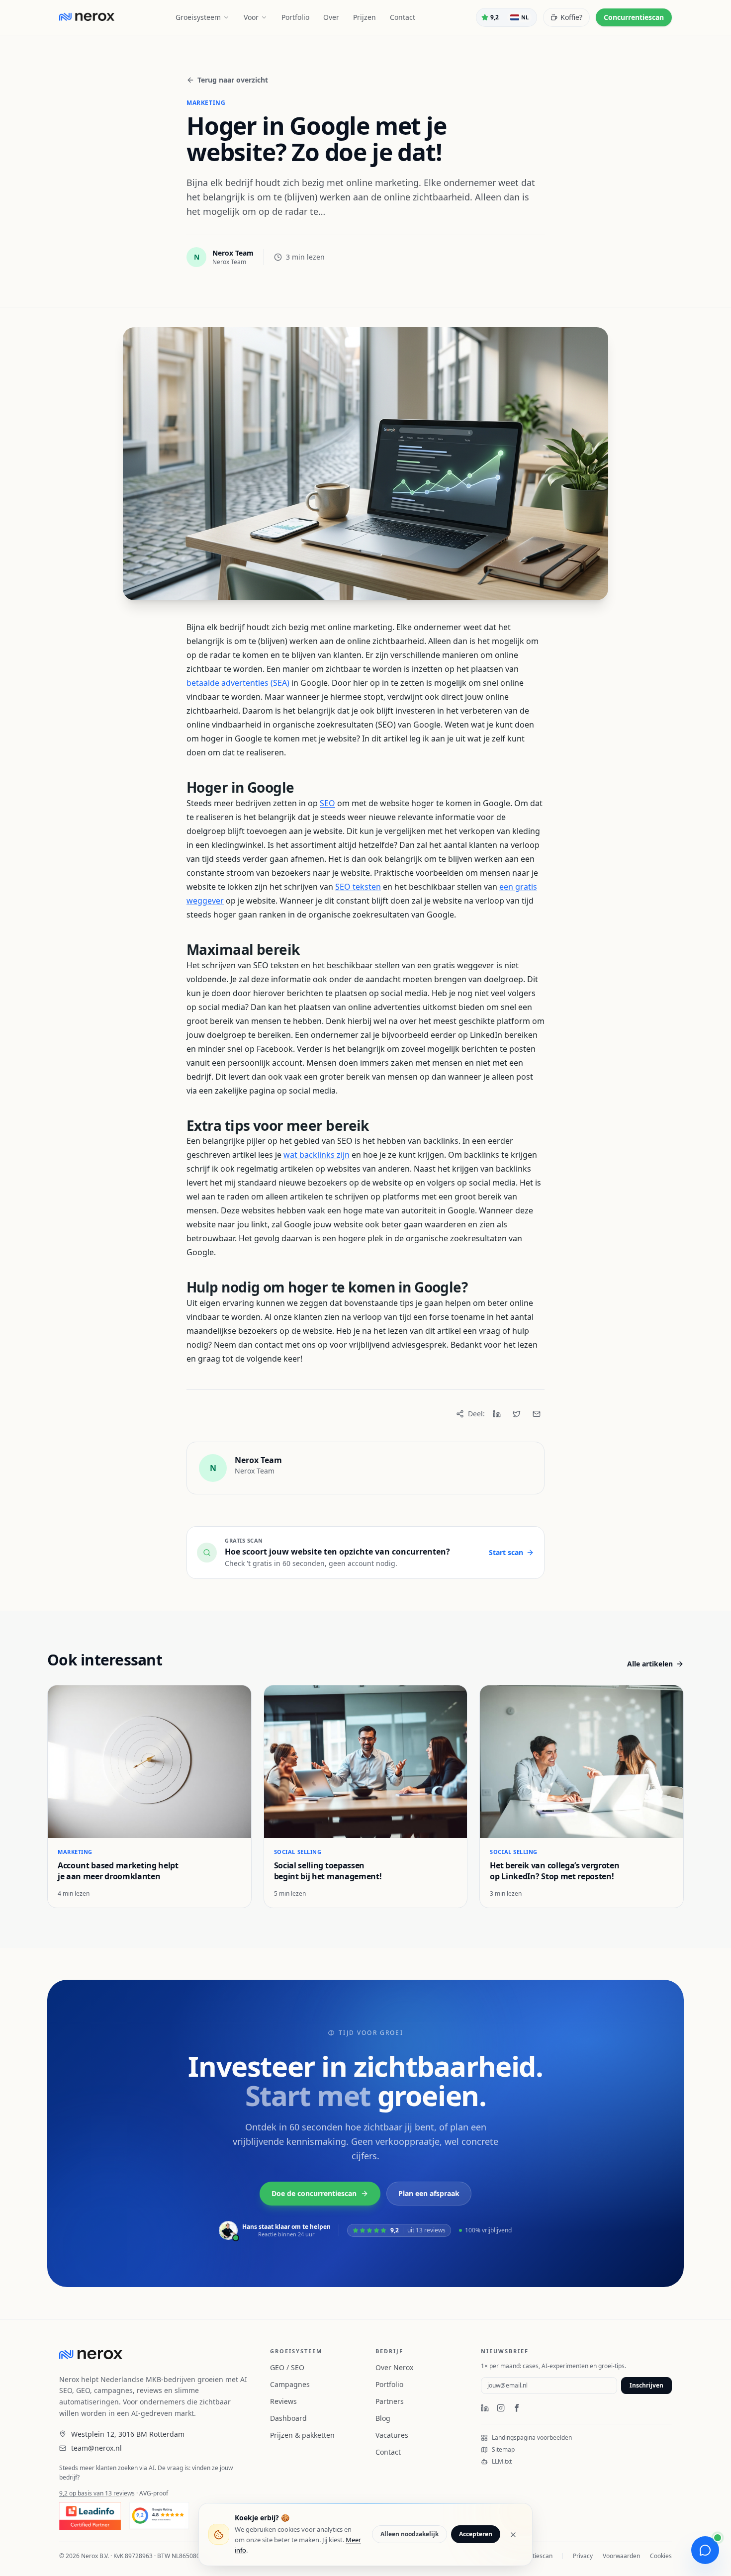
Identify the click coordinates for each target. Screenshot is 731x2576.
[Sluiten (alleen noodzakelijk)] (513, 2535)
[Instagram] (501, 2408)
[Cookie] (219, 2535)
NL (525, 17)
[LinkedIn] (497, 1414)
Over (331, 17)
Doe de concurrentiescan (314, 2193)
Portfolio (295, 17)
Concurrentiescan (634, 17)
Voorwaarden (621, 2556)
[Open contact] (705, 2550)
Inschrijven (646, 2385)
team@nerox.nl (96, 2448)
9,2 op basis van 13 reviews (97, 2493)
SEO (327, 803)
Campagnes (290, 2384)
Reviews (283, 2401)
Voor (251, 17)
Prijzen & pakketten (302, 2435)
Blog (383, 2418)
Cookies (661, 2556)
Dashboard (288, 2418)
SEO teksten (358, 887)
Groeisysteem (198, 17)
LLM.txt (502, 2462)
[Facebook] (517, 2408)
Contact (403, 17)
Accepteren (476, 2534)
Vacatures (392, 2435)
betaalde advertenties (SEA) (238, 683)
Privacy (583, 2556)
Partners (390, 2401)
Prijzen (365, 17)
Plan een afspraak (429, 2193)
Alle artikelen (650, 1664)
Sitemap (503, 2450)
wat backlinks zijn (317, 1155)
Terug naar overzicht (233, 80)
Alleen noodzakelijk (410, 2534)
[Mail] (537, 1414)
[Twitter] (517, 1414)
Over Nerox (394, 2367)
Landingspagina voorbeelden (532, 2438)
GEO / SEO (287, 2367)
